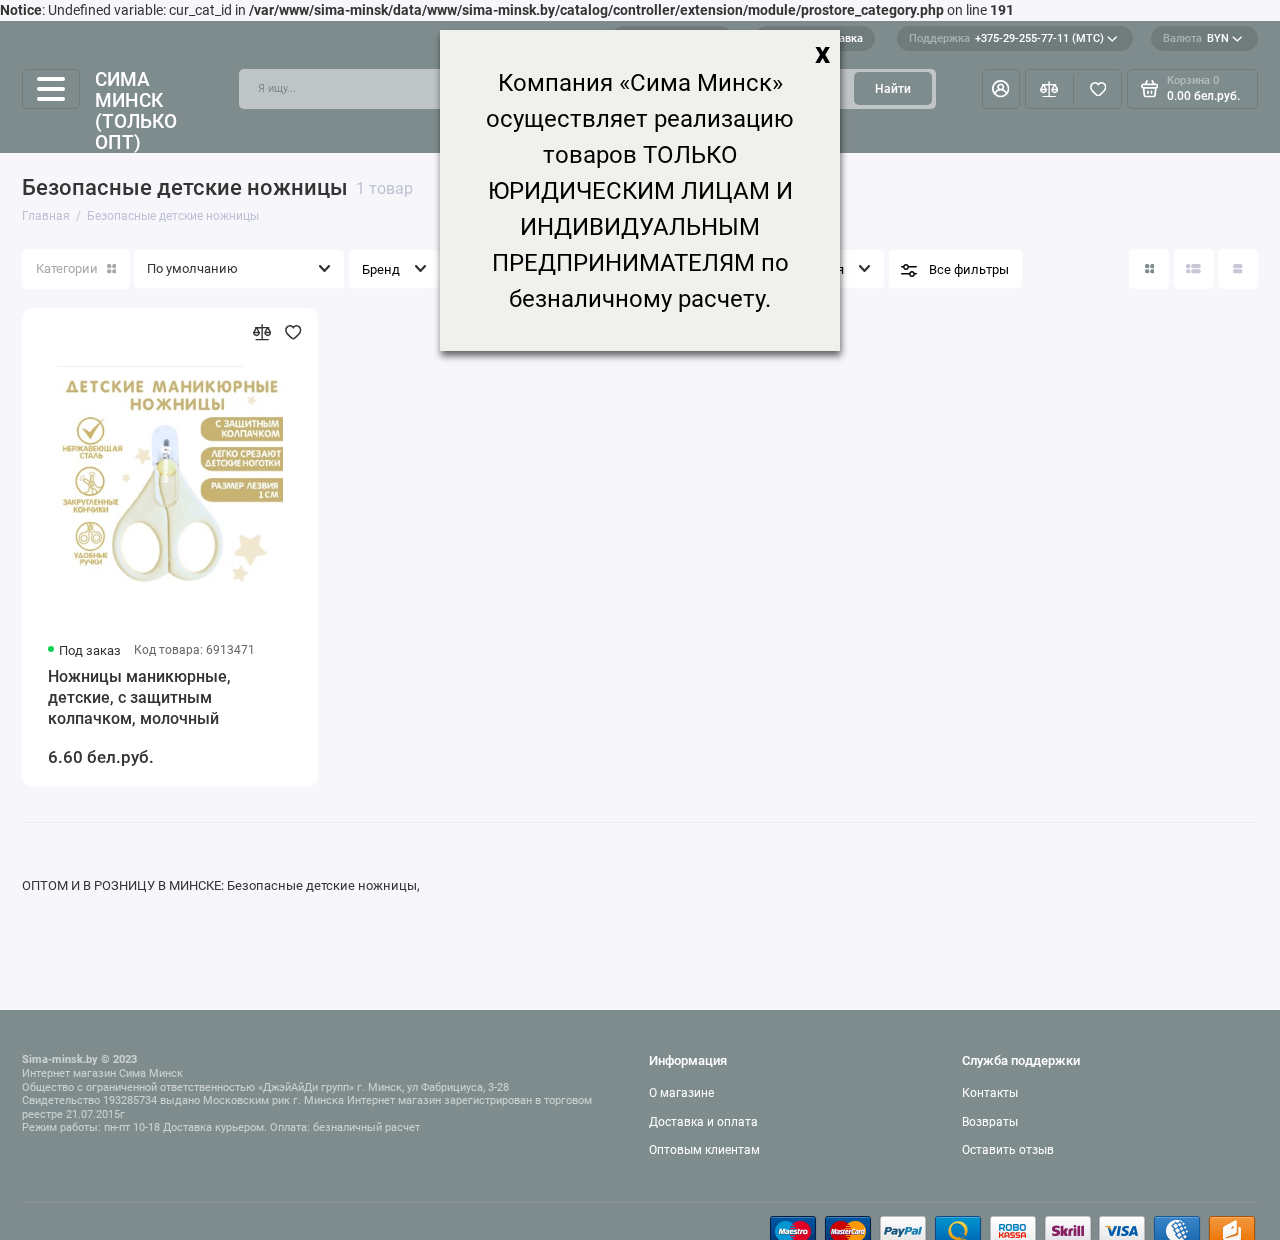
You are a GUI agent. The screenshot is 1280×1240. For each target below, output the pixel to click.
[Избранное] (1097, 89)
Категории (67, 268)
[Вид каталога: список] (1194, 269)
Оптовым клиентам (704, 1150)
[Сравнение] (1049, 89)
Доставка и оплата (703, 1122)
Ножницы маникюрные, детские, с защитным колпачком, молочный (139, 697)
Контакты (990, 1093)
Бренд (381, 269)
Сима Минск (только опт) (136, 111)
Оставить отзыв (1008, 1150)
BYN (1196, 38)
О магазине (681, 1093)
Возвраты (990, 1122)
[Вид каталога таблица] (1238, 269)
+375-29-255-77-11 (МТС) (1006, 38)
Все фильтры (969, 269)
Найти (893, 89)
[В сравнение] (262, 332)
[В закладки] (293, 332)
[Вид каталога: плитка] (1149, 269)
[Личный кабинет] (1001, 89)
